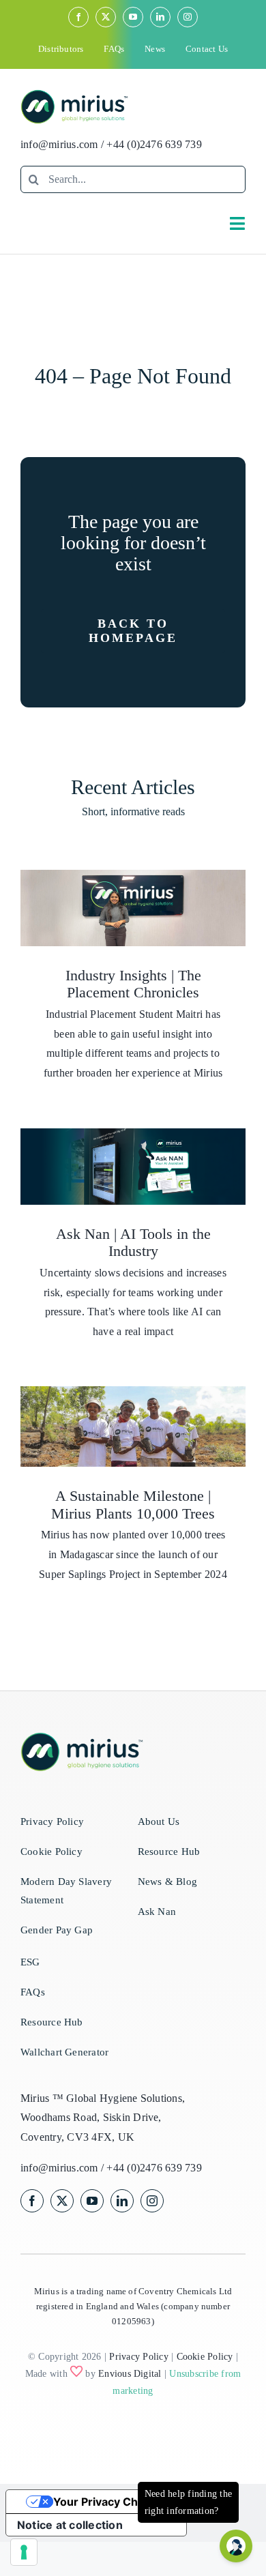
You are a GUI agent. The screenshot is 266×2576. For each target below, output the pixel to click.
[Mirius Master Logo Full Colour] (74, 94)
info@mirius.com (59, 144)
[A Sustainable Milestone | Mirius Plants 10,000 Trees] (133, 1427)
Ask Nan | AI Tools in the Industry (133, 1243)
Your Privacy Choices (110, 2502)
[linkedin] (160, 17)
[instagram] (188, 17)
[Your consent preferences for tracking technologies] (24, 2552)
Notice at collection (70, 2525)
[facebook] (78, 17)
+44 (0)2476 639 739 (154, 144)
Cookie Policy (205, 2357)
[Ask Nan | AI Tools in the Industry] (133, 1167)
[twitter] (106, 17)
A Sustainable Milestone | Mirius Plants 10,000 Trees (133, 1505)
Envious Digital (130, 2374)
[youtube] (133, 17)
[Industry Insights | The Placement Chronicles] (133, 908)
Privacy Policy (138, 2357)
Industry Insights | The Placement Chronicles (133, 984)
